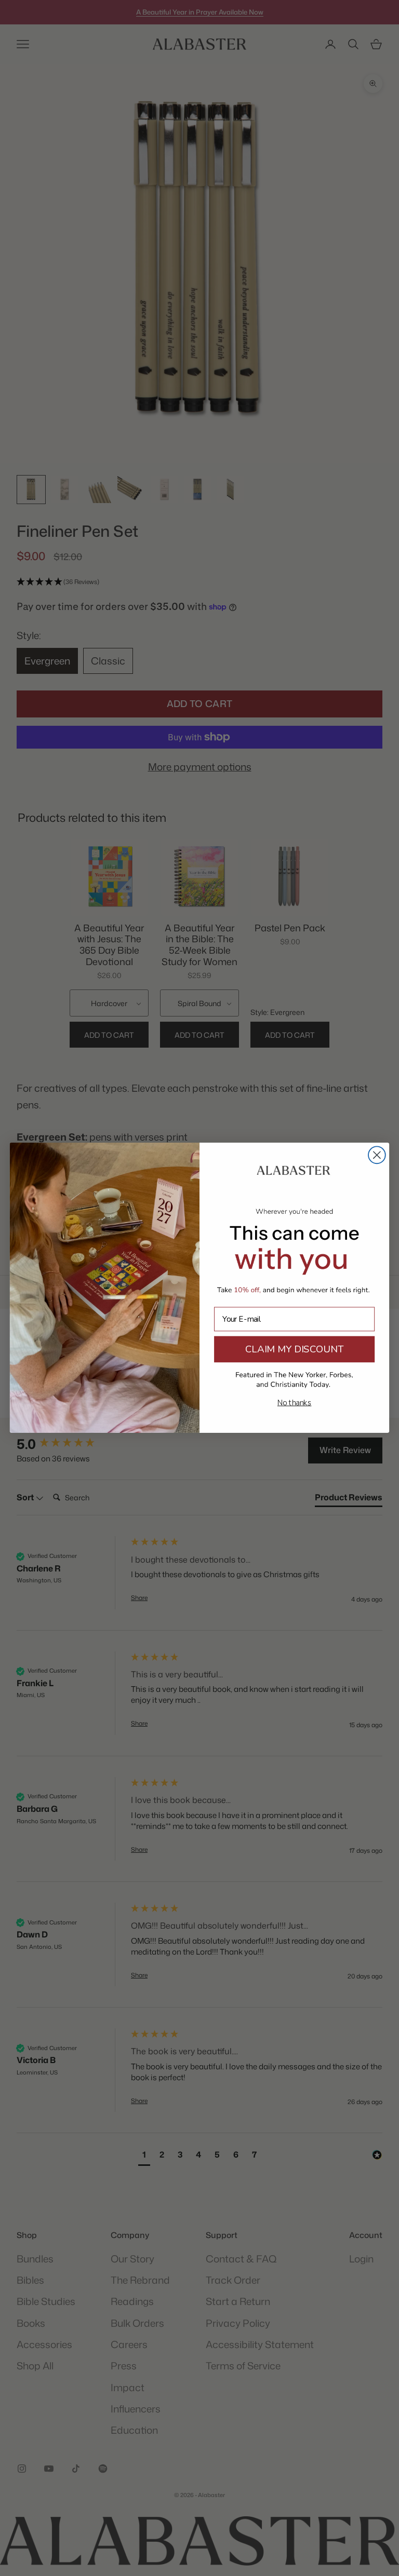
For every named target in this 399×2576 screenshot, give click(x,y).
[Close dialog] (377, 1155)
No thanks (295, 1403)
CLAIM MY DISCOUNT (294, 1349)
